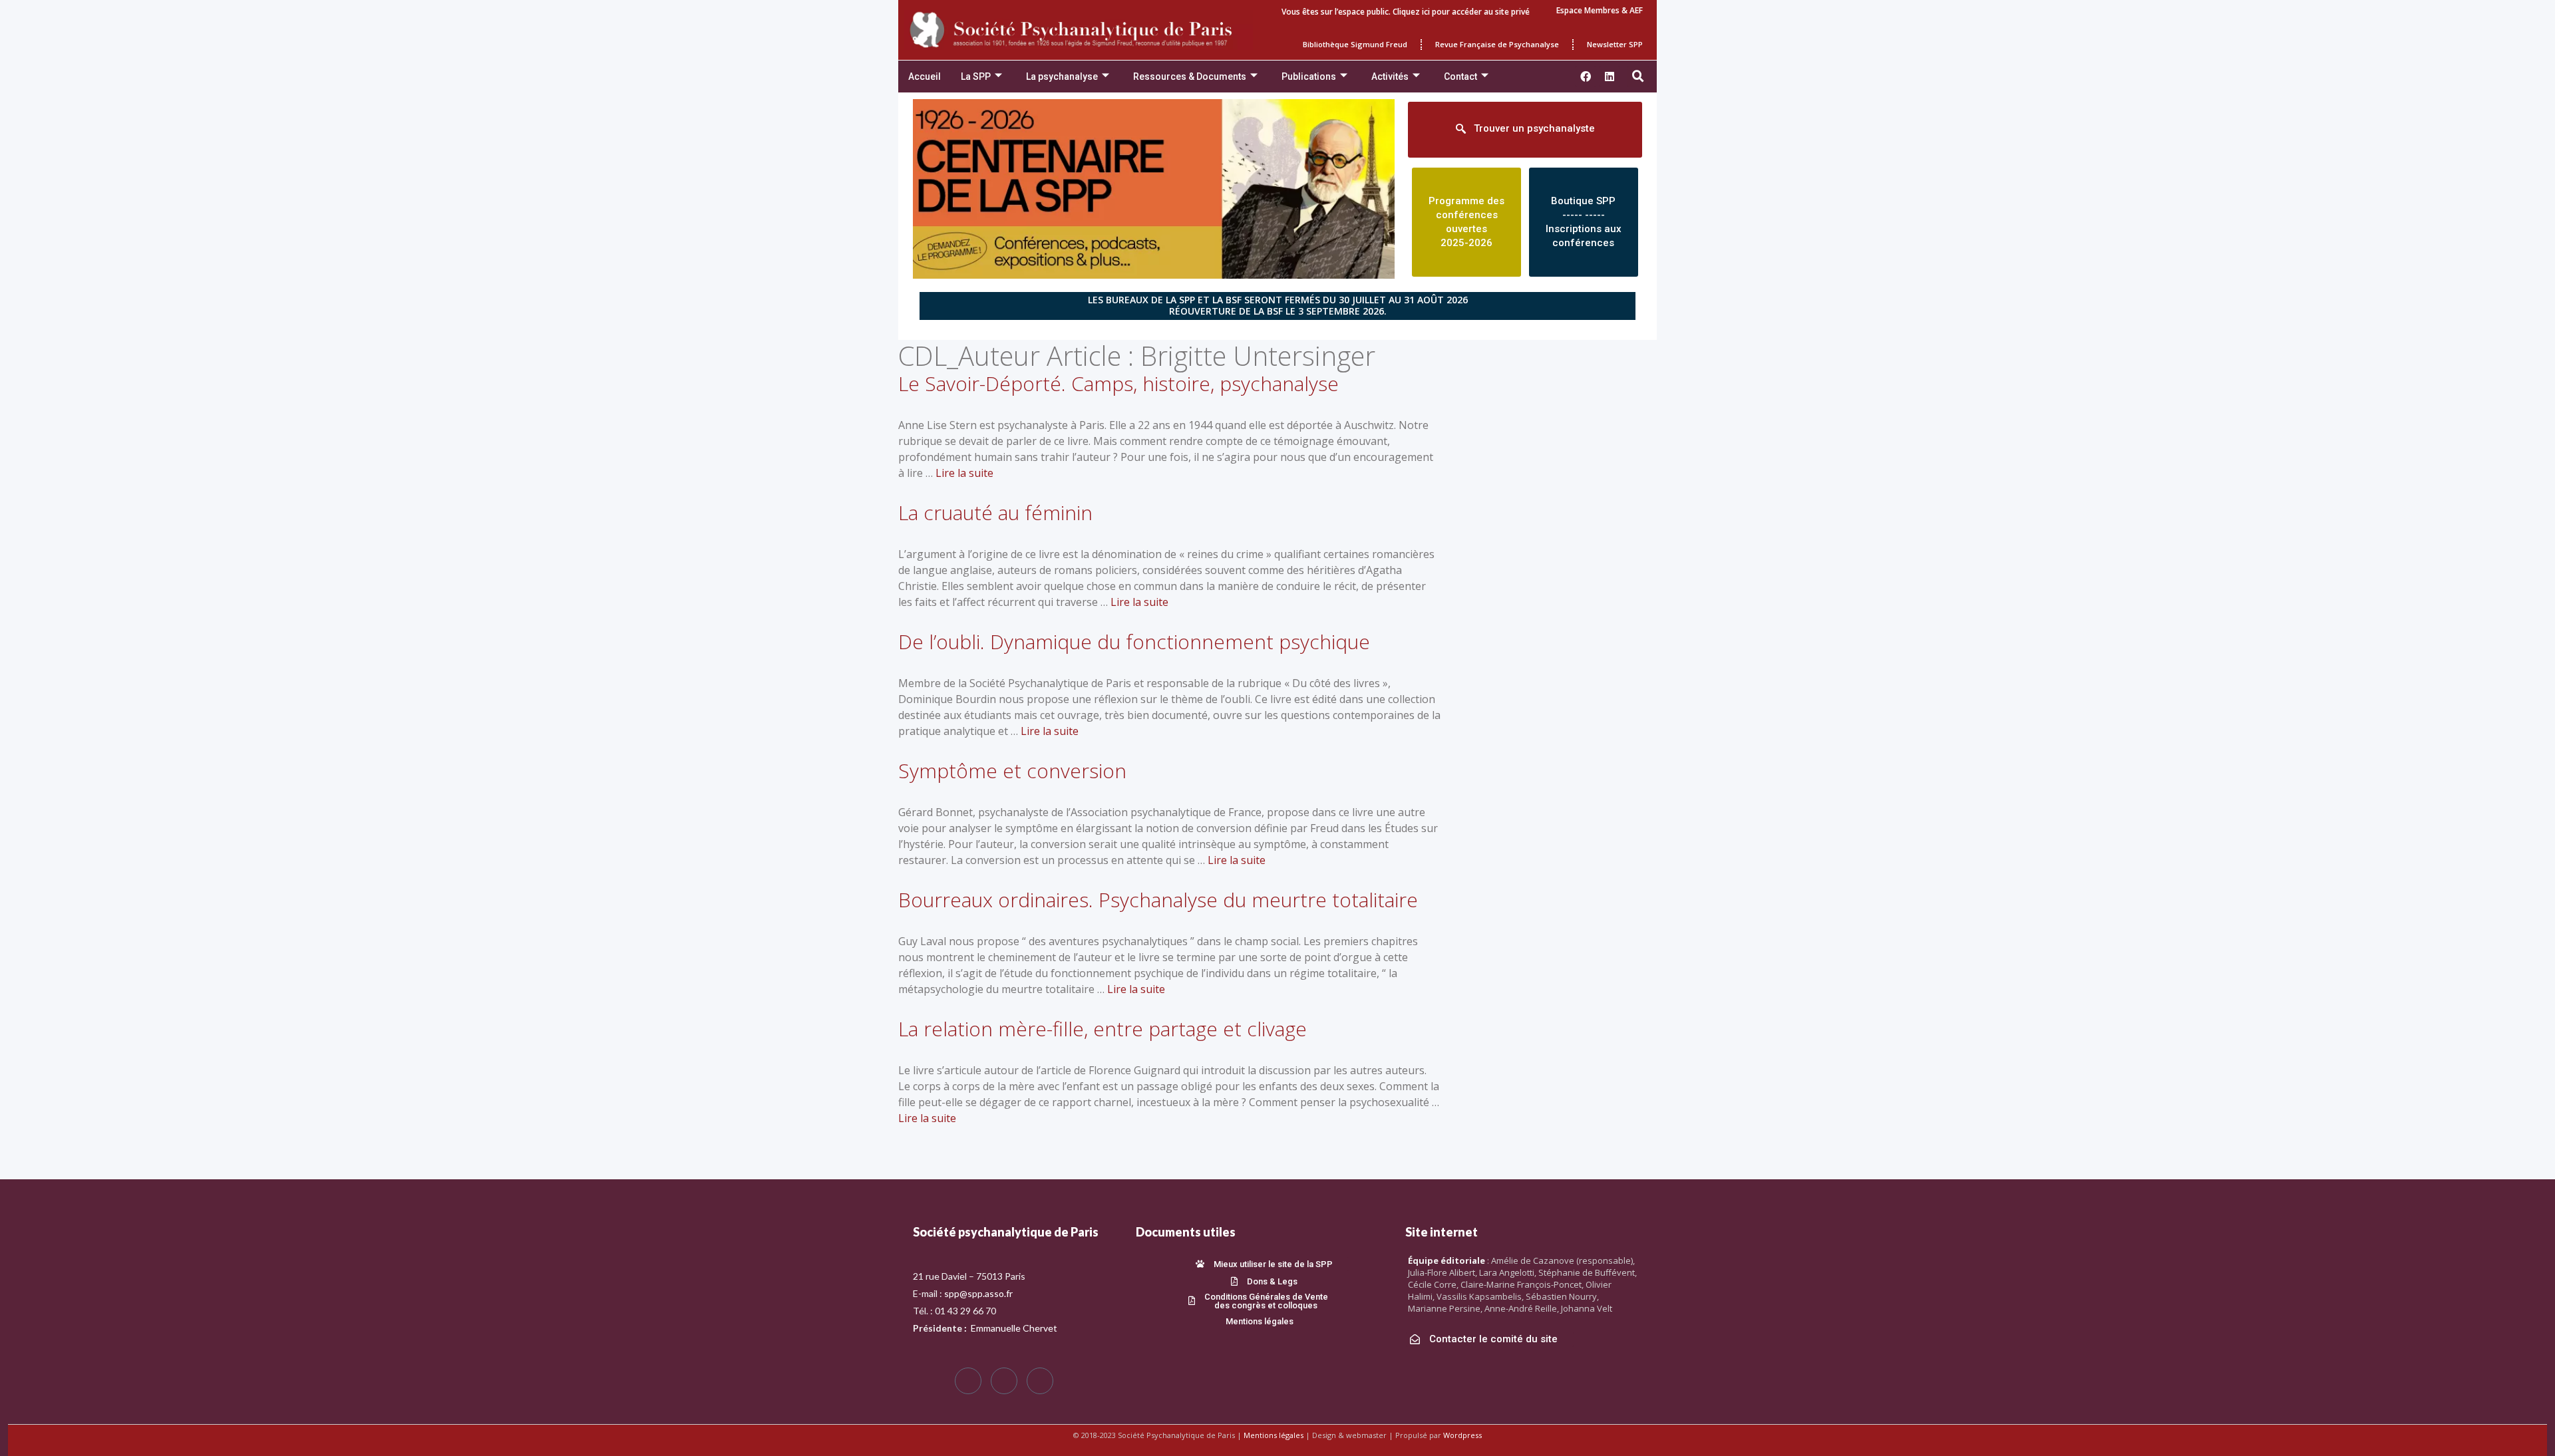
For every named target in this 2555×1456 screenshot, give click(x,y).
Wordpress (1462, 1435)
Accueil (925, 76)
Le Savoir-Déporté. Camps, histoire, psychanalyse (1118, 383)
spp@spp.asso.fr (978, 1293)
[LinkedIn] (1040, 1381)
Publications (1309, 76)
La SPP (976, 76)
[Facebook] (968, 1381)
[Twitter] (1004, 1381)
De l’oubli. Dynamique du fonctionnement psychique (1134, 642)
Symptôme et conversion (1012, 771)
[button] (1638, 76)
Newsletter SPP (1615, 44)
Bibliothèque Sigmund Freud (1355, 44)
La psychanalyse (1062, 76)
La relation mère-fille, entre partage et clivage (1103, 1029)
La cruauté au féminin (995, 512)
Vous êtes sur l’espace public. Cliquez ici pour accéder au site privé (1406, 12)
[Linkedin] (1610, 76)
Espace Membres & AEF (1600, 10)
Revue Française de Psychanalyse (1497, 44)
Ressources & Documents (1190, 76)
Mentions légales (1274, 1435)
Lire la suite (964, 473)
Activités (1390, 76)
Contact (1460, 76)
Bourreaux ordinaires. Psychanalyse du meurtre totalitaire (1158, 900)
